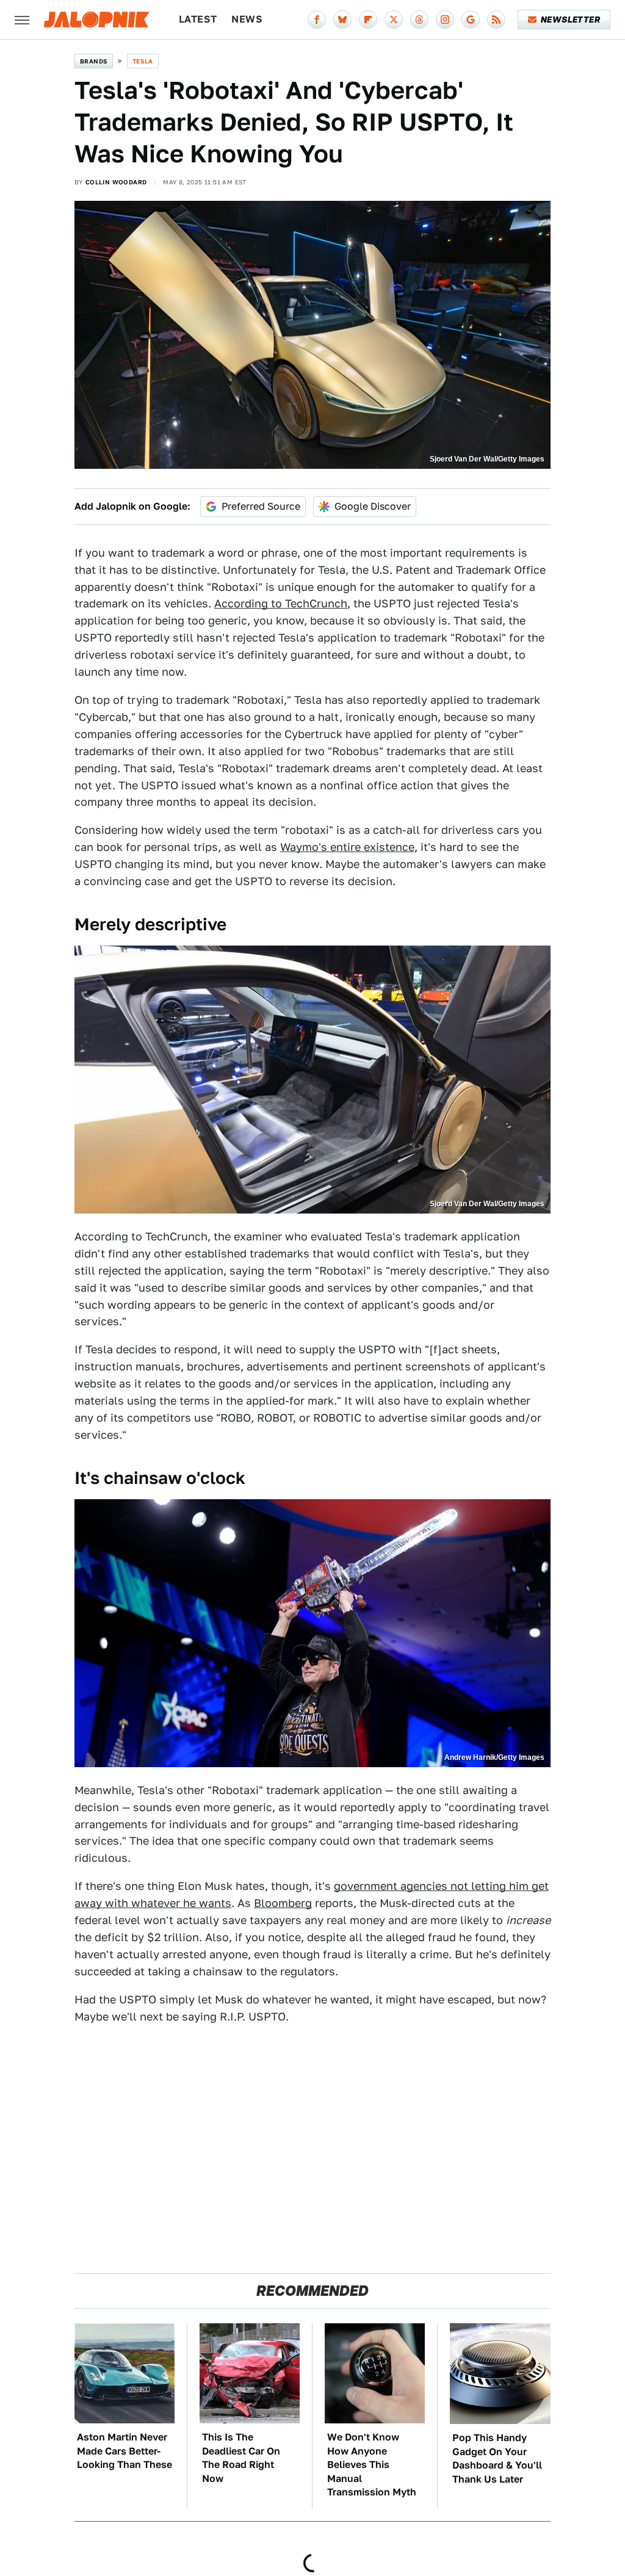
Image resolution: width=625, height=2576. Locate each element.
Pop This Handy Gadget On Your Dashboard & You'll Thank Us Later (497, 2458)
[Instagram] (445, 20)
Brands (94, 61)
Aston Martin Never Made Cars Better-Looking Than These (125, 2451)
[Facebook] (317, 20)
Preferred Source (261, 506)
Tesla (143, 61)
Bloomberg (283, 1903)
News (247, 19)
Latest (198, 19)
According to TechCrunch (281, 603)
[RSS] (496, 20)
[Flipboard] (368, 20)
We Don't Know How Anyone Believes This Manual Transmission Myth (372, 2465)
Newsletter (570, 20)
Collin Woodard (116, 182)
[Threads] (419, 20)
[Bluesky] (342, 20)
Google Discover (373, 506)
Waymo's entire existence (347, 847)
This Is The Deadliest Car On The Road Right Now (241, 2458)
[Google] (471, 20)
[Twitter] (394, 20)
